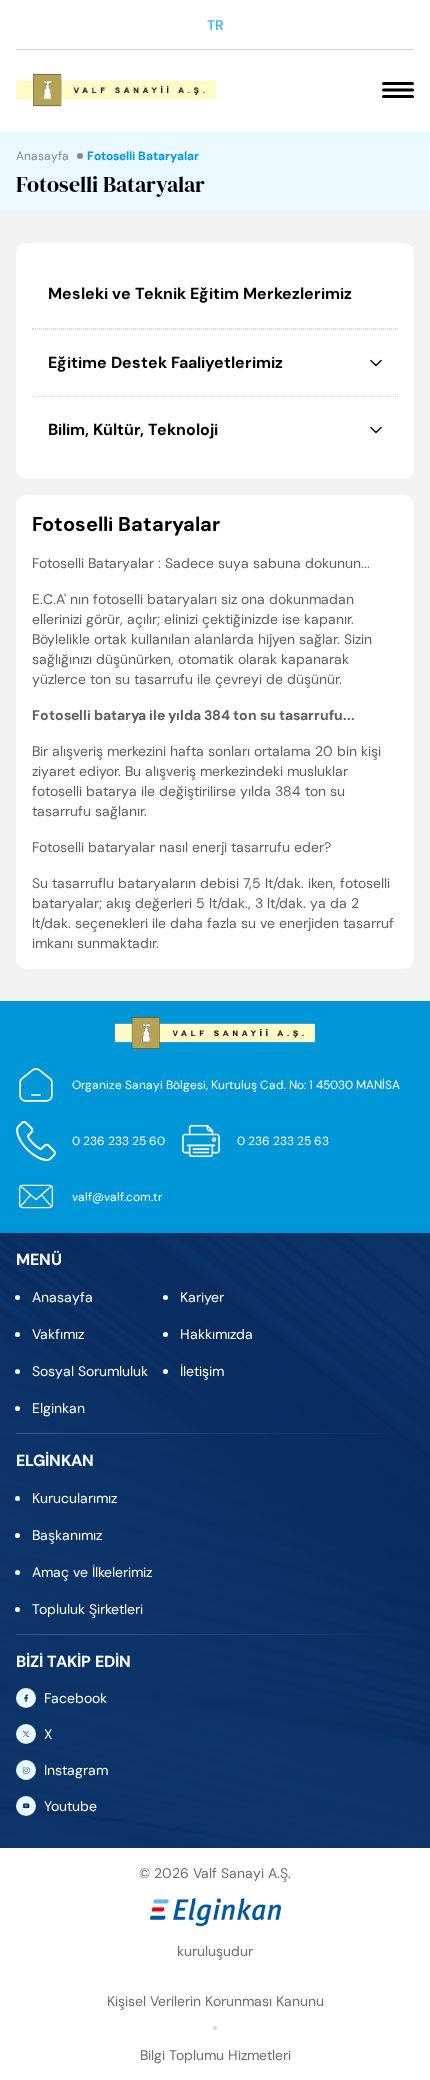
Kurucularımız (74, 1498)
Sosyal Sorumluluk (90, 1371)
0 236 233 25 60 (118, 1141)
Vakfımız (58, 1334)
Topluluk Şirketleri (87, 1609)
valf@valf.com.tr (117, 1197)
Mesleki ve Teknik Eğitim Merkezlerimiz (200, 293)
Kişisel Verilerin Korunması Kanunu (215, 2001)
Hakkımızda (216, 1334)
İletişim (202, 1371)
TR (215, 25)
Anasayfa (42, 156)
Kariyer (202, 1297)
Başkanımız (67, 1535)
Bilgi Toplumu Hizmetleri (215, 2055)
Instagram (76, 1770)
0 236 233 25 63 (283, 1141)
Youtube (70, 1806)
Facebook (75, 1698)
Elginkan (58, 1408)
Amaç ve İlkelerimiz (92, 1572)
